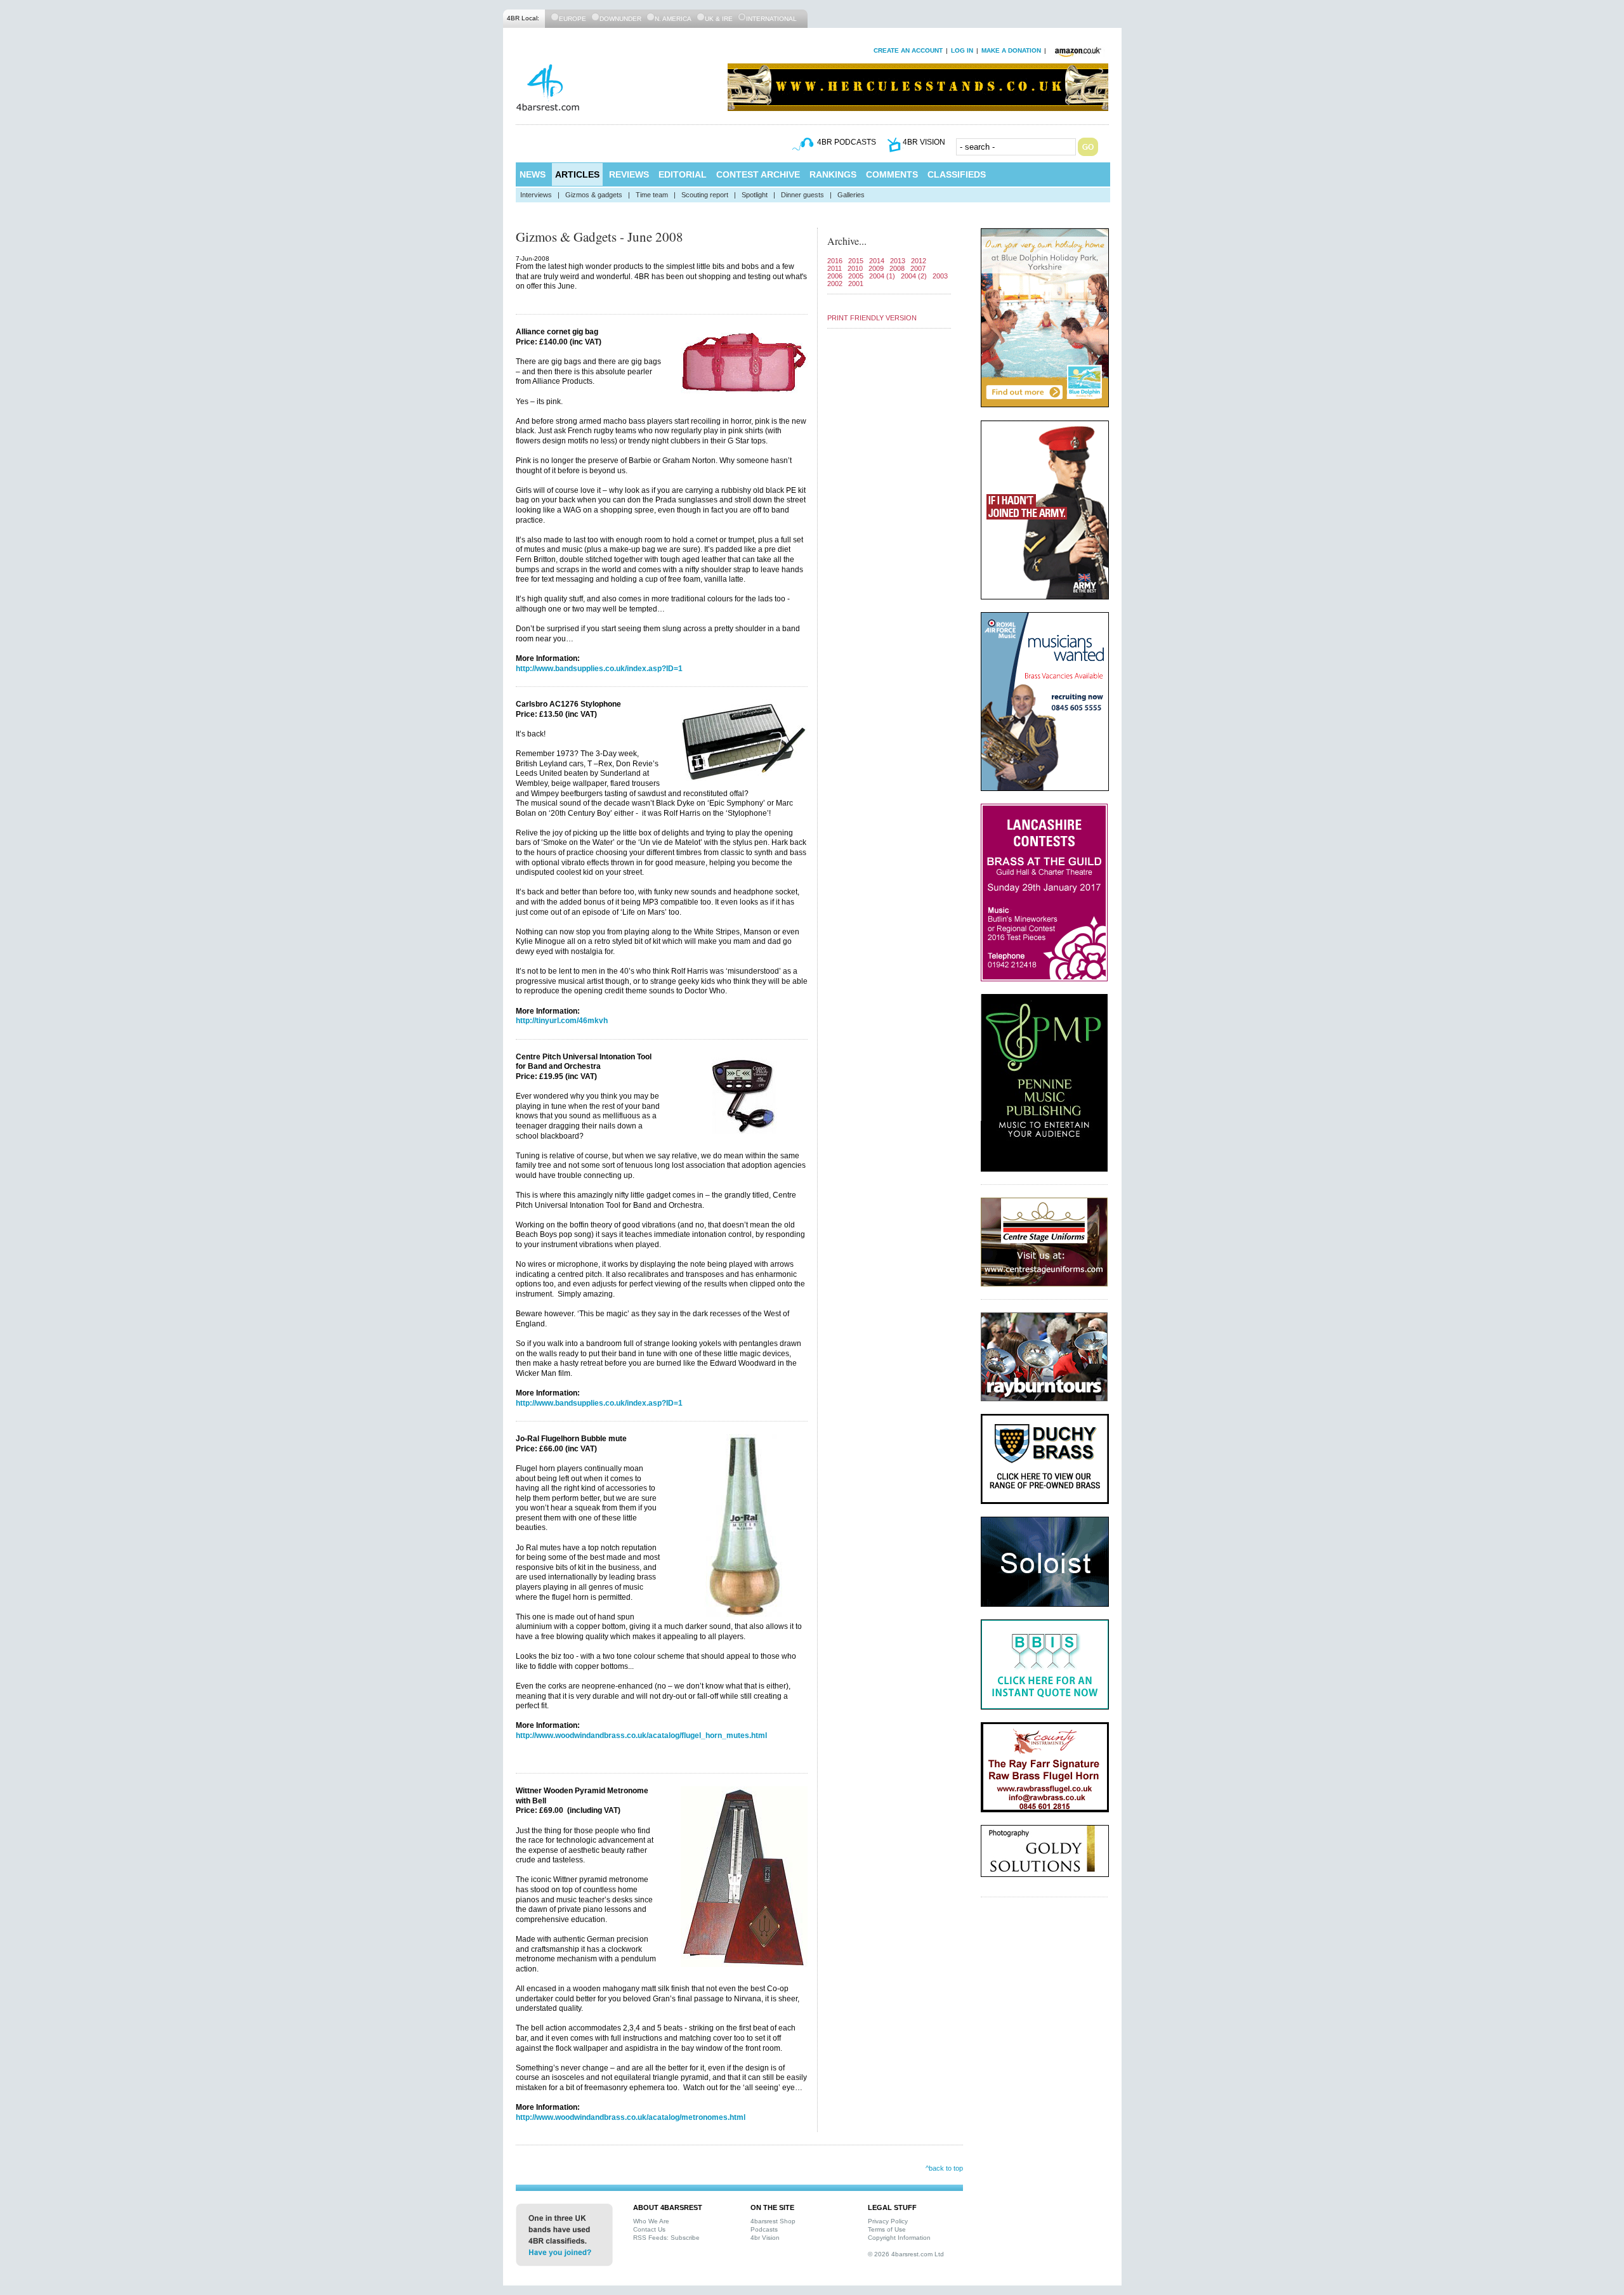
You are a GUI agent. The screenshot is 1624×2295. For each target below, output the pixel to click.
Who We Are (651, 2221)
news (533, 174)
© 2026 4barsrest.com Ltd (906, 2254)
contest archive (758, 174)
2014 (877, 261)
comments (892, 174)
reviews (629, 174)
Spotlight (755, 195)
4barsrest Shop (773, 2221)
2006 (835, 276)
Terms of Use (887, 2229)
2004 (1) (882, 276)
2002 (835, 284)
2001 (856, 284)
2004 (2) (914, 276)
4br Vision (765, 2238)
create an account (908, 50)
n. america (673, 19)
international (771, 19)
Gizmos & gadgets (594, 195)
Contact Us (649, 2229)
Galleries (851, 195)
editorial (683, 174)
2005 (856, 276)
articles (577, 174)
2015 (856, 261)
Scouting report (705, 195)
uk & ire (719, 19)
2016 (835, 261)
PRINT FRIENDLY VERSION (872, 318)
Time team (652, 195)
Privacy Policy (888, 2221)
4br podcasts (847, 142)
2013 (898, 261)
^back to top (944, 2168)
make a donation (1011, 50)
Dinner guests (802, 195)
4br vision (924, 142)
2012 (919, 261)
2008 (897, 268)
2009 (876, 268)
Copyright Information (899, 2238)
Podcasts (764, 2229)
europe (573, 19)
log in (962, 50)
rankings (833, 174)
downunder (620, 19)
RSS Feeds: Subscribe (666, 2238)
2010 (855, 268)
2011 (835, 268)
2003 (940, 276)
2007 (918, 268)
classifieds (957, 174)
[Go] (1088, 147)
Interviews (536, 195)
